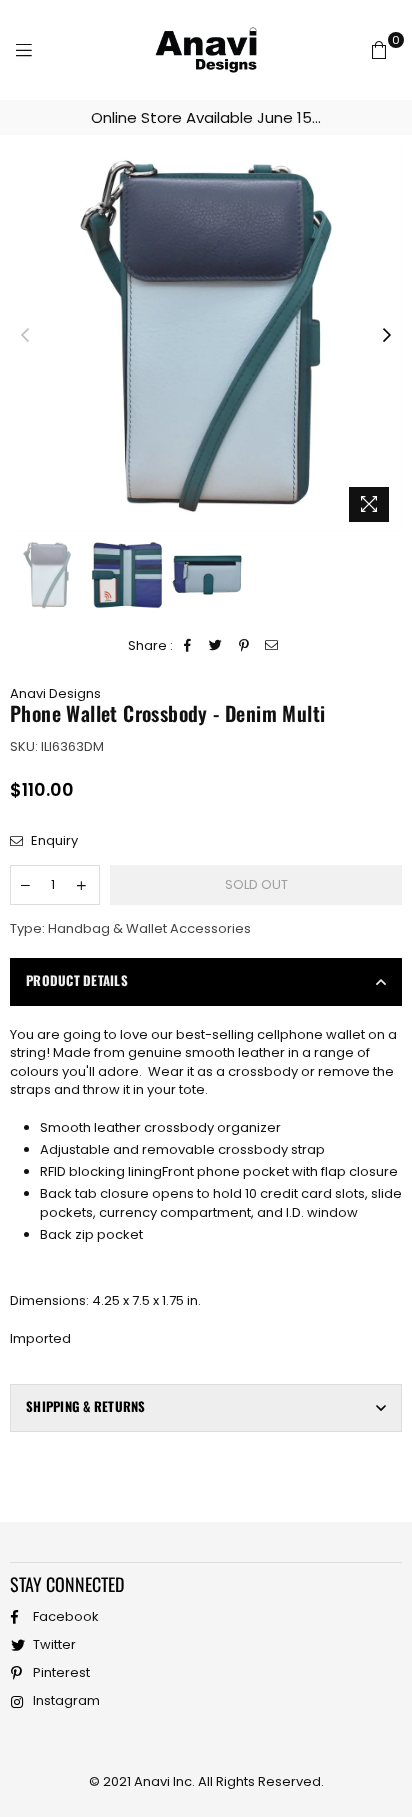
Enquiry (53, 841)
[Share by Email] (272, 646)
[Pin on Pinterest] (244, 646)
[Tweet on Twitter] (216, 646)
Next (387, 336)
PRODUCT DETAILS (77, 980)
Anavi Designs (55, 693)
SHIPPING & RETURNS (86, 1406)
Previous (25, 336)
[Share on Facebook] (188, 646)
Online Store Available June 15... (206, 117)
